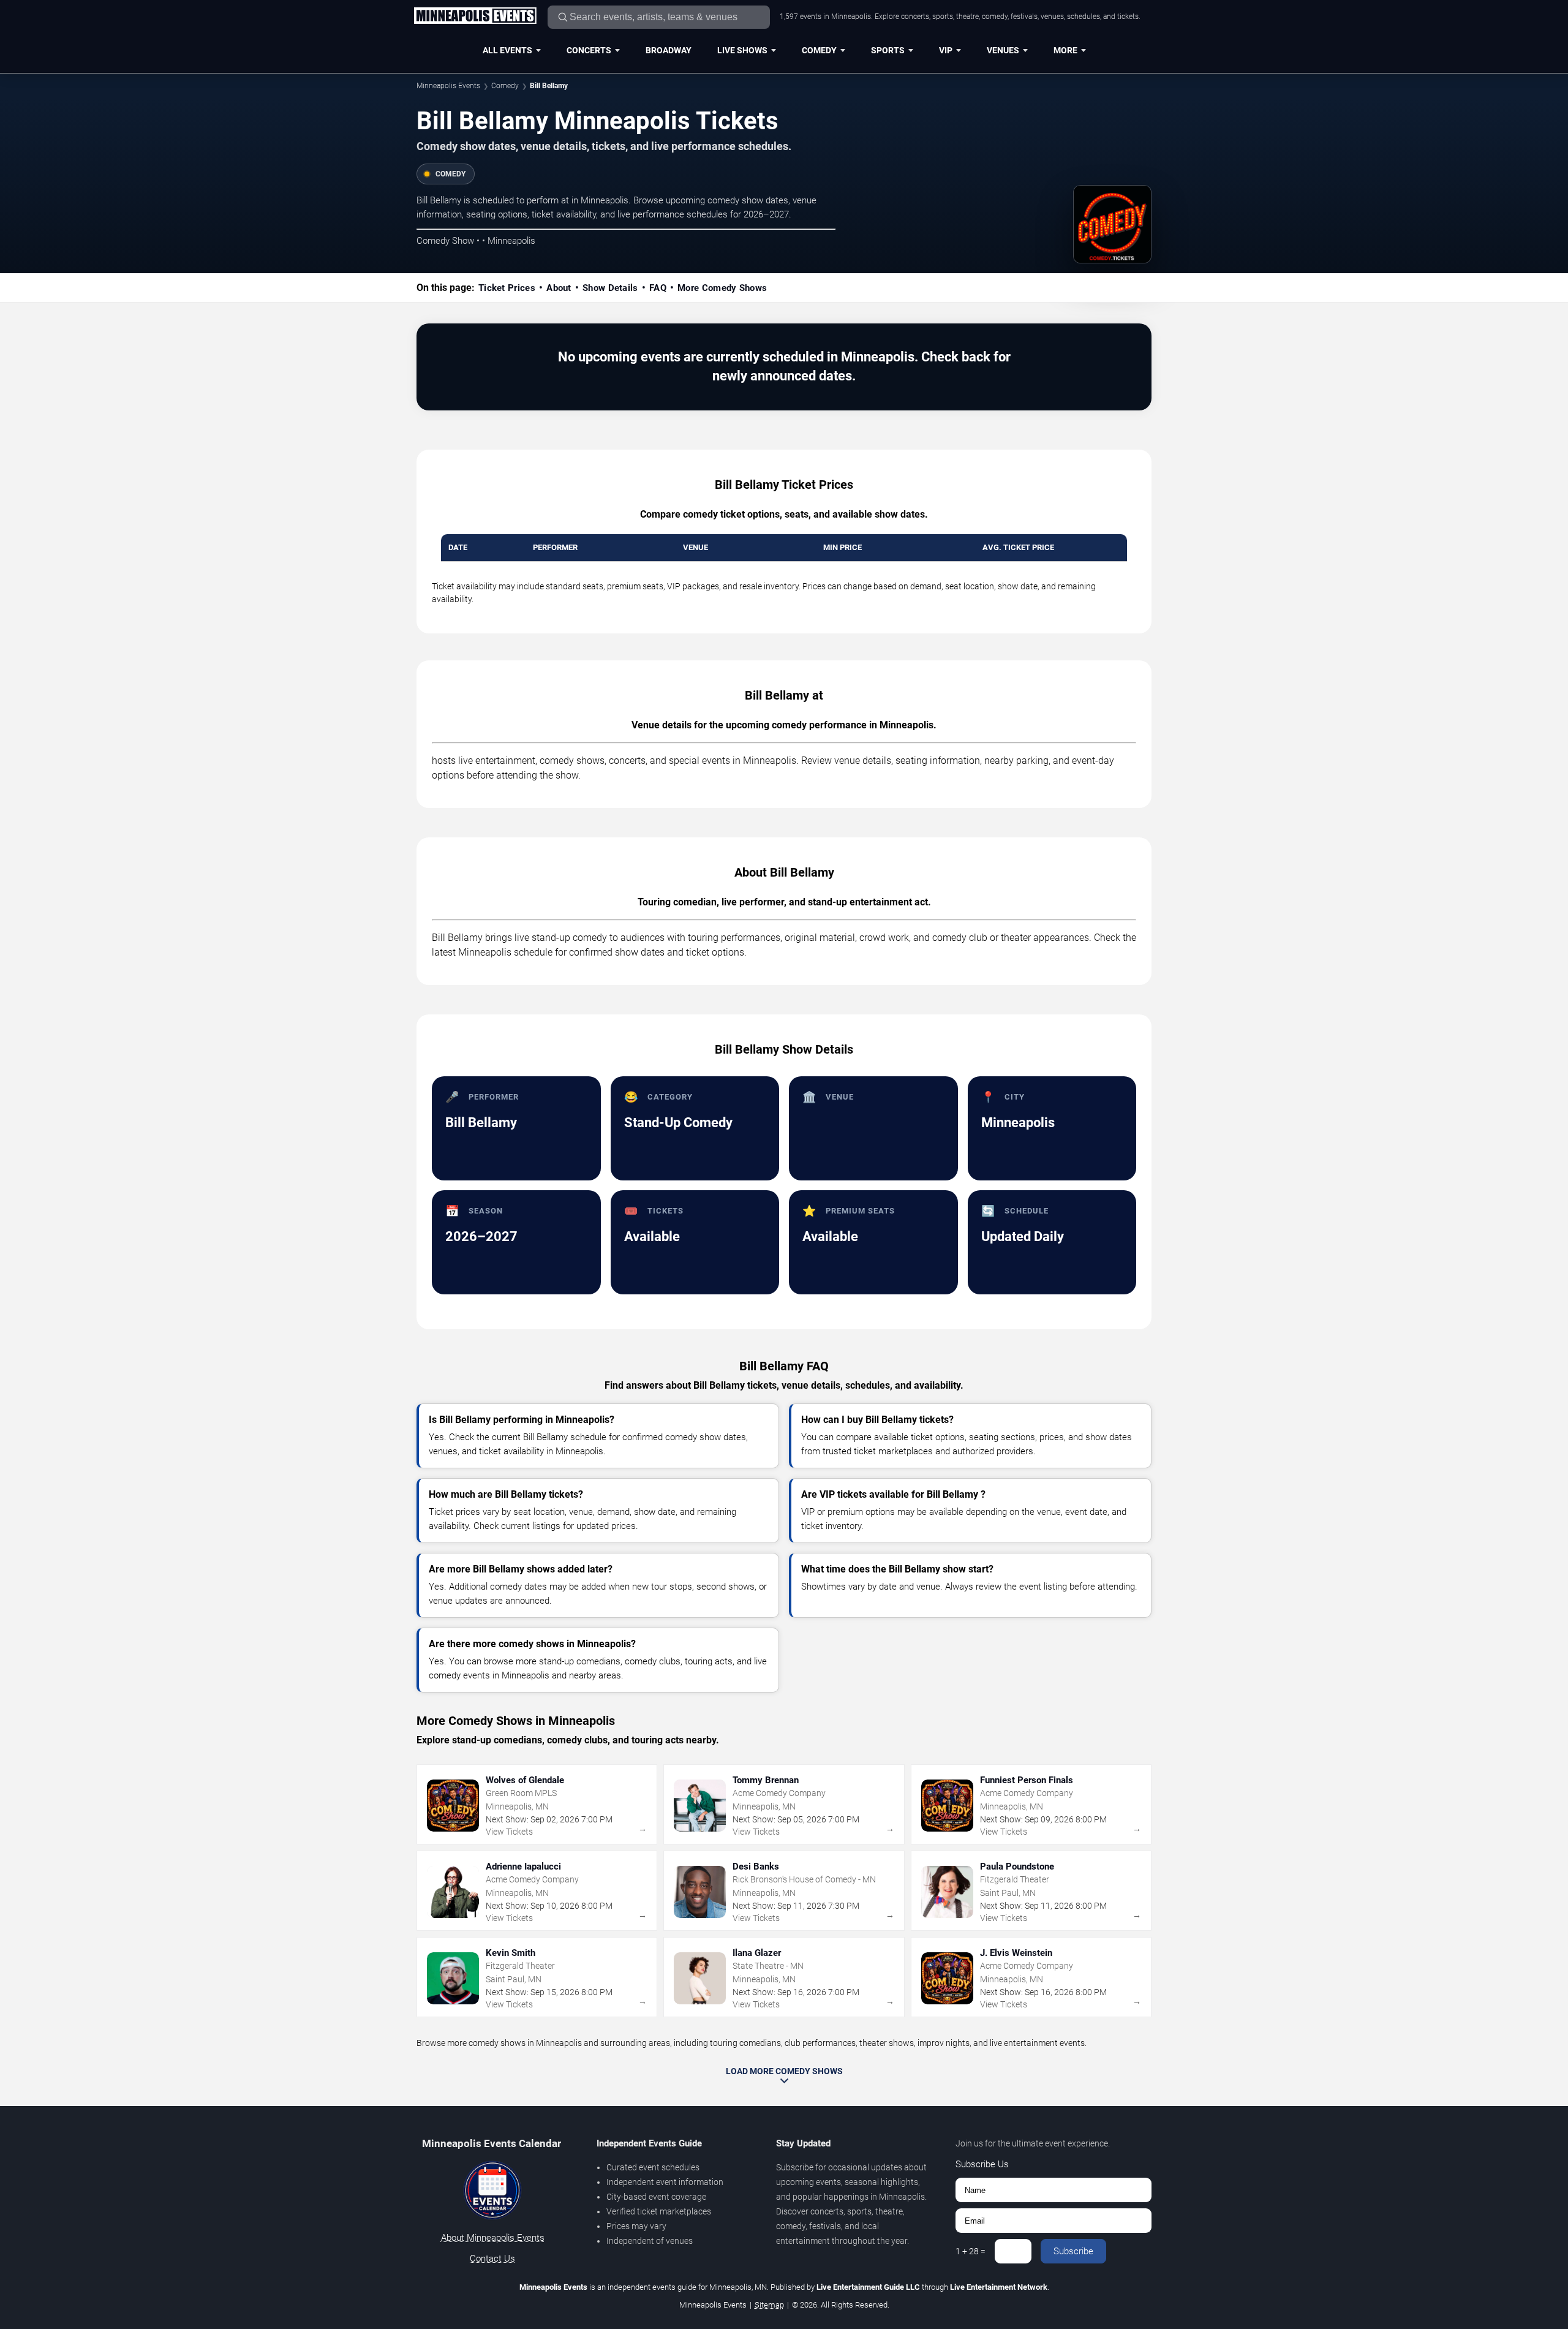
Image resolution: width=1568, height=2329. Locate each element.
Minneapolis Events (448, 86)
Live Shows (742, 50)
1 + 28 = (971, 2251)
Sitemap (769, 2305)
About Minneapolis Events (493, 2238)
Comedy (819, 50)
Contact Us (492, 2259)
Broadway (669, 50)
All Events (507, 50)
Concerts (589, 50)
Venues (1003, 50)
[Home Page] (475, 17)
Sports (888, 50)
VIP (946, 50)
